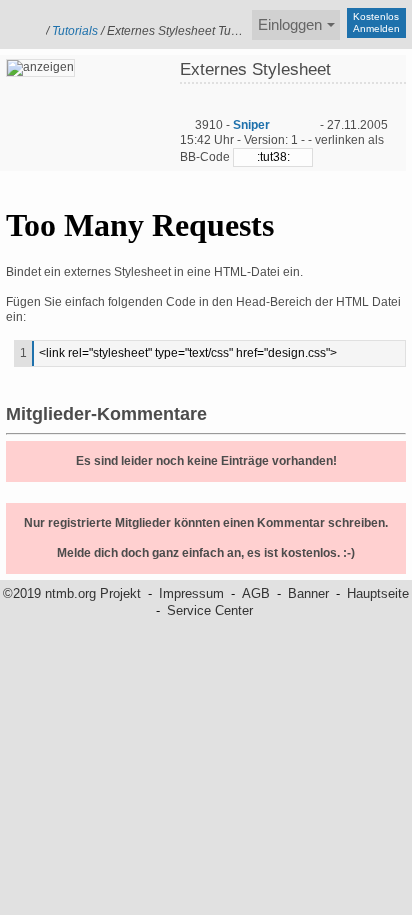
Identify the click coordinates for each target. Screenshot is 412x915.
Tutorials (75, 31)
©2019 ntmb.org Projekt (72, 593)
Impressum (191, 593)
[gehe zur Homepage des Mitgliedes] (308, 125)
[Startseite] (20, 22)
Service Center (210, 610)
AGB (256, 593)
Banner (308, 593)
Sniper (251, 125)
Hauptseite (378, 593)
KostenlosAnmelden (376, 22)
